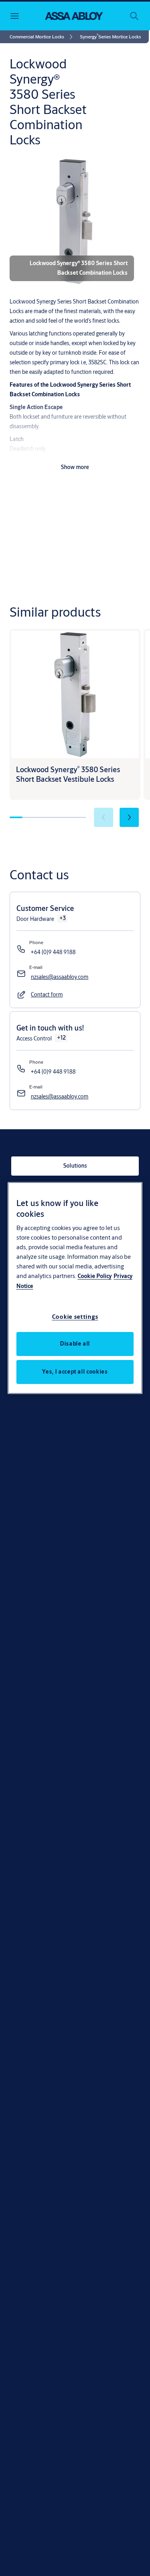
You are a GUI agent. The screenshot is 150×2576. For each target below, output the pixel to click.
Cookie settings (75, 1317)
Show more (75, 467)
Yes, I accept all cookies (75, 1372)
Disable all (75, 1344)
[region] (75, 1288)
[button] (110, 37)
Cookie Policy (95, 1276)
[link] (42, 37)
